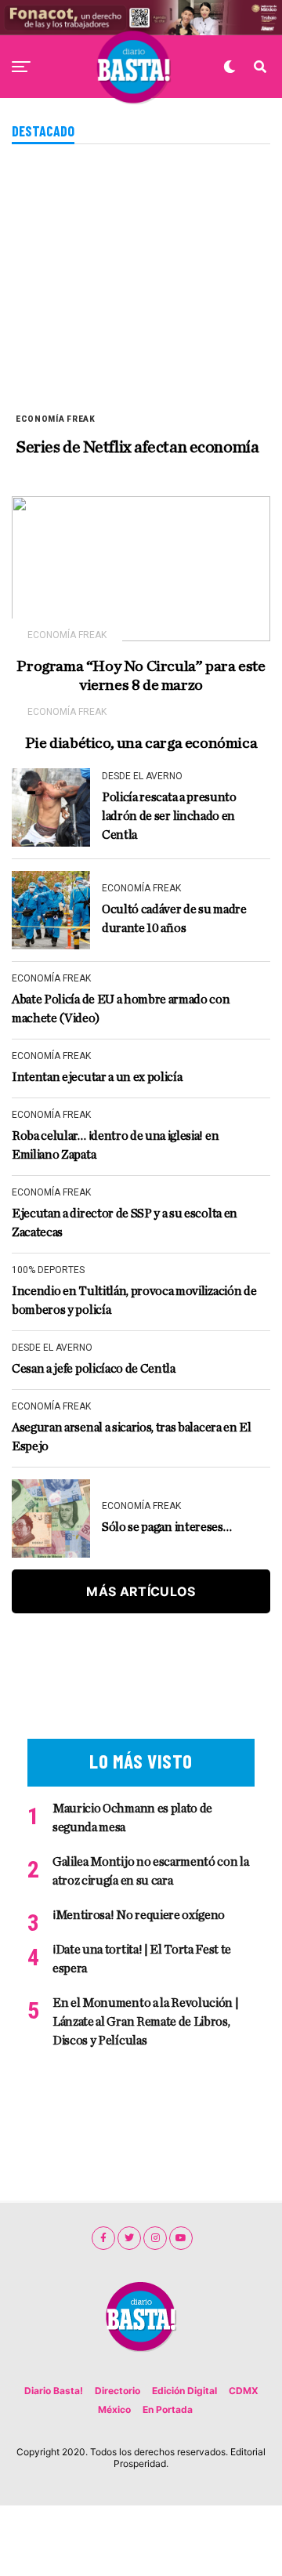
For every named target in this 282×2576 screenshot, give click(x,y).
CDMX (244, 2391)
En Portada (168, 2409)
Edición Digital (184, 2391)
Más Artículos (141, 1591)
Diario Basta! (54, 2391)
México (114, 2409)
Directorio (117, 2391)
